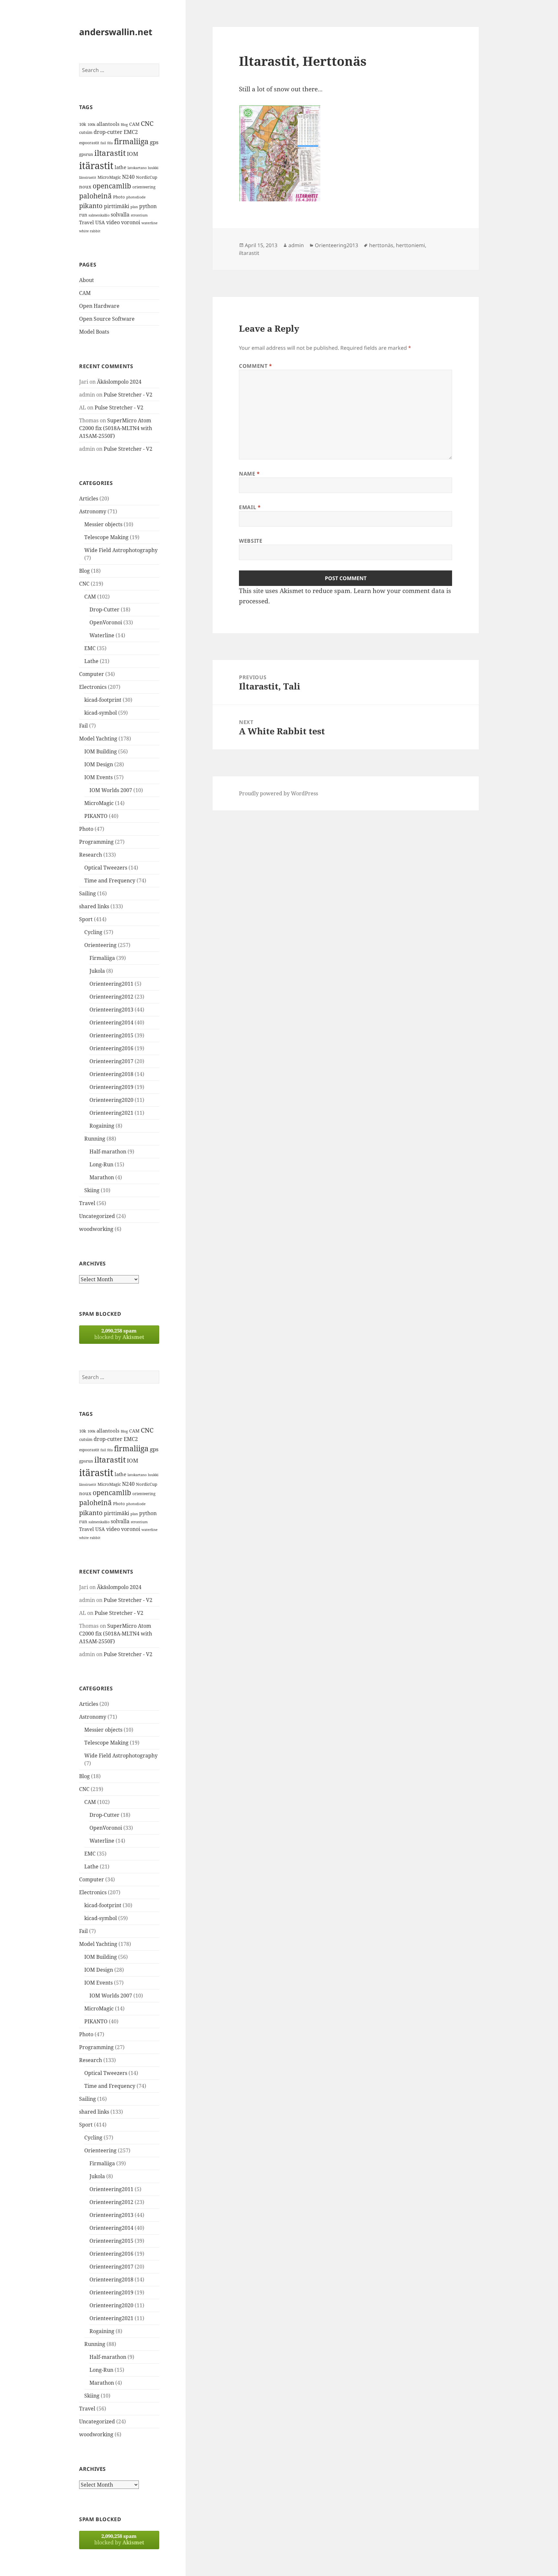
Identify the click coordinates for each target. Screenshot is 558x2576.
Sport (86, 919)
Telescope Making (106, 537)
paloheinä (95, 196)
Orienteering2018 (111, 1074)
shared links (94, 906)
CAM (134, 124)
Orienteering (100, 945)
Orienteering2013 (111, 1010)
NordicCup (147, 177)
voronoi (131, 222)
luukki (153, 168)
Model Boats (94, 332)
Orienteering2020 (111, 1100)
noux (85, 186)
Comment (256, 366)
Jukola (97, 971)
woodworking (96, 1229)
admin (296, 245)
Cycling (93, 932)
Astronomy (93, 511)
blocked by (119, 1334)
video (113, 222)
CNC (147, 123)
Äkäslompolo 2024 (119, 382)
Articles (89, 498)
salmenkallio (99, 215)
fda (110, 143)
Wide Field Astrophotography (121, 550)
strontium (139, 215)
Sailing (88, 893)
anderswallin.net (116, 32)
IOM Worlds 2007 (111, 790)
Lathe (91, 661)
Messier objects (103, 524)
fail (103, 143)
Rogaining (102, 1126)
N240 (128, 177)
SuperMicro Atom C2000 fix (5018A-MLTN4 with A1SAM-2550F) (116, 428)
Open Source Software (107, 319)
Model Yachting (98, 739)
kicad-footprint (103, 700)
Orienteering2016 (111, 1048)
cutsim (86, 132)
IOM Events (98, 777)
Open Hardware (99, 306)
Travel (87, 222)
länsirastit (88, 177)
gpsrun (86, 154)
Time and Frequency (110, 880)
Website (251, 541)
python (148, 206)
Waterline (102, 635)
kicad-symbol (101, 713)
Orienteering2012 (111, 997)
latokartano (137, 168)
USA (100, 222)
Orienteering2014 (111, 1022)
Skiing (92, 1190)
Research (91, 855)
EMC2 (131, 132)
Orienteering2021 (111, 1113)
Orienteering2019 (111, 1087)
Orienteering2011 (111, 984)
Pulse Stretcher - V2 (128, 395)
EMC (90, 648)
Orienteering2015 (111, 1035)
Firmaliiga (102, 958)
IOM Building (101, 751)
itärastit (96, 166)
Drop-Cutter (104, 609)
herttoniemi (410, 245)
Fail (83, 726)
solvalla (120, 215)
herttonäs (381, 245)
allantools (108, 124)
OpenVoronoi (106, 622)
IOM (133, 154)
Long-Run (101, 1164)
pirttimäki (117, 206)
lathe (120, 167)
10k (83, 124)
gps (154, 142)
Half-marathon (108, 1152)
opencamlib (112, 186)
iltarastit (110, 153)
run (83, 215)
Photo (119, 197)
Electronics (93, 687)
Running (95, 1139)
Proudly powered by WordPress (279, 793)
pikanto (91, 206)
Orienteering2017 (111, 1061)
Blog (124, 125)
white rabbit (90, 231)
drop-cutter (108, 132)
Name (249, 474)
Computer (92, 674)
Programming (96, 842)
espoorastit (89, 143)
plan (134, 207)
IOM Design (99, 764)
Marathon (102, 1177)
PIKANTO (96, 816)
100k (91, 125)
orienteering (144, 187)
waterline (150, 223)
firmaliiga (131, 141)
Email (250, 507)
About (87, 280)
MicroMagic (109, 177)
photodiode (136, 197)
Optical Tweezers (106, 868)
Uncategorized (97, 1216)
